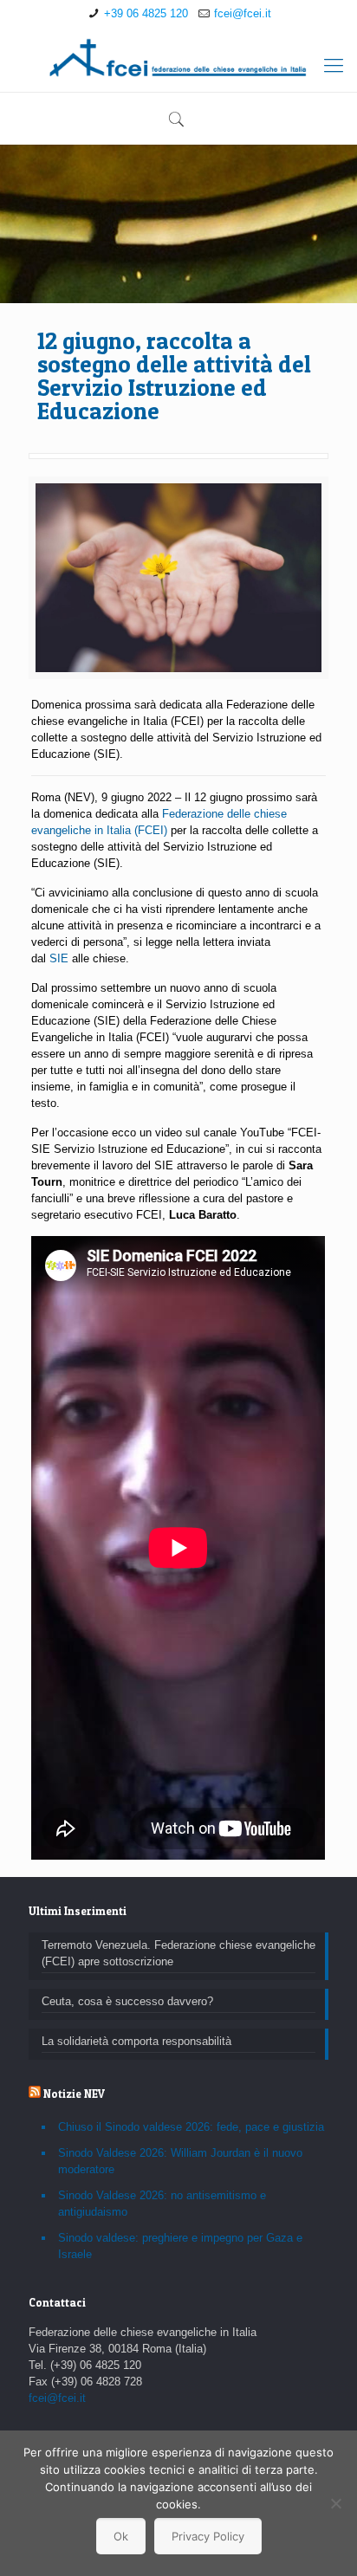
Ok (121, 2536)
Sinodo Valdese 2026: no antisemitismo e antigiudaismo (162, 2204)
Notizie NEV (74, 2094)
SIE (59, 958)
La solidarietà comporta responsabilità (136, 2041)
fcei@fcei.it (243, 13)
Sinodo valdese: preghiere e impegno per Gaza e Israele (180, 2246)
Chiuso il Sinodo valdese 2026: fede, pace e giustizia (191, 2127)
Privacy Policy (208, 2536)
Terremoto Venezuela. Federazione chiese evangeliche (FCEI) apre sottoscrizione (178, 1953)
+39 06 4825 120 (146, 13)
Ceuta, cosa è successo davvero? (127, 2001)
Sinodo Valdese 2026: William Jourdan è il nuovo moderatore (180, 2161)
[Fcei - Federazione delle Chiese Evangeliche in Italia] (178, 57)
